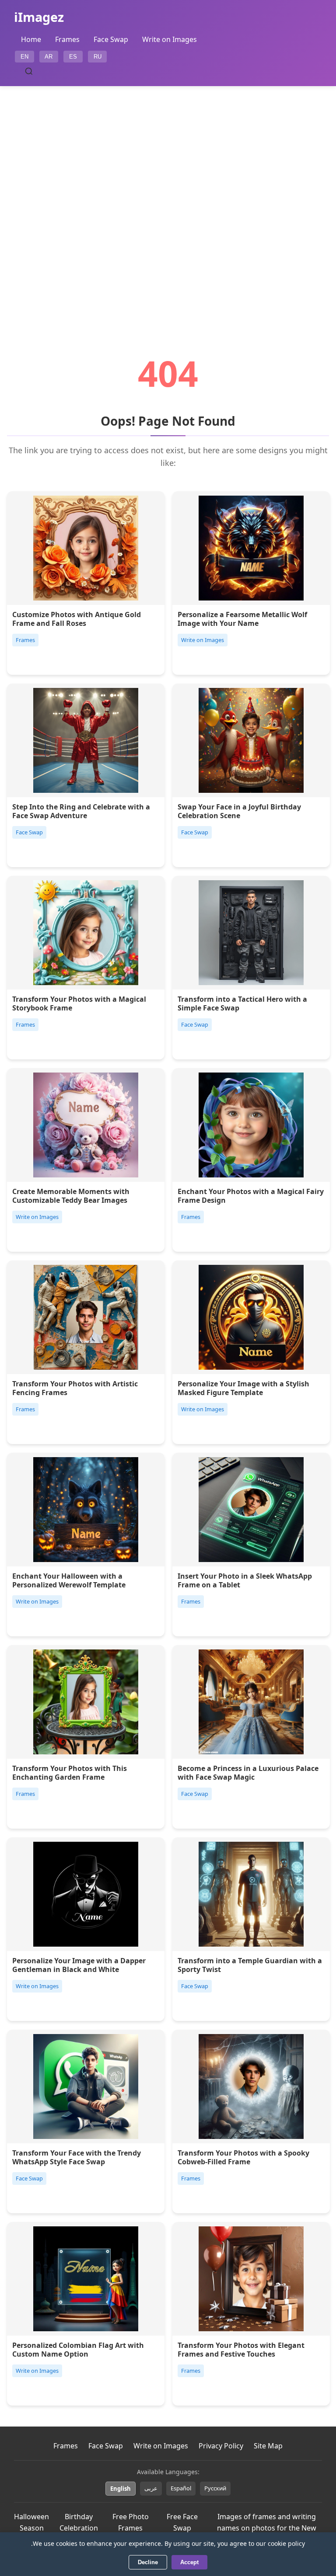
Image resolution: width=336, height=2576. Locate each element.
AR (49, 57)
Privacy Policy (221, 2446)
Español (181, 2488)
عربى (151, 2488)
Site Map (268, 2446)
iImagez (39, 17)
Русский (215, 2488)
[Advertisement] (168, 196)
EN (24, 57)
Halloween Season (31, 2522)
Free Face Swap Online (182, 2528)
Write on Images (170, 39)
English (121, 2489)
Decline (148, 2562)
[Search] (29, 71)
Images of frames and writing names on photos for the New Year (267, 2528)
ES (73, 57)
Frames (67, 39)
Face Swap (111, 39)
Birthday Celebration (79, 2522)
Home (31, 39)
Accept (189, 2562)
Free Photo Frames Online (131, 2528)
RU (98, 57)
